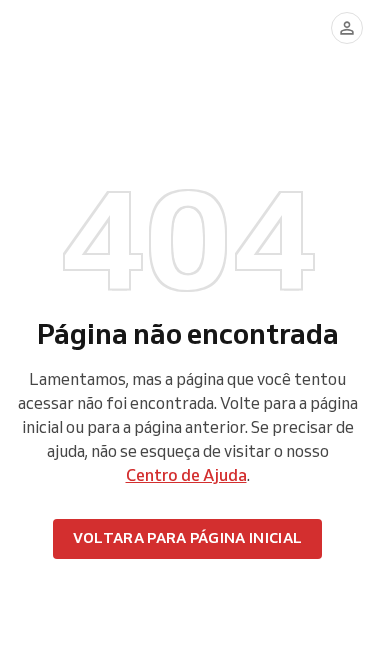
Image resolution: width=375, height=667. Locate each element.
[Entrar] (347, 28)
